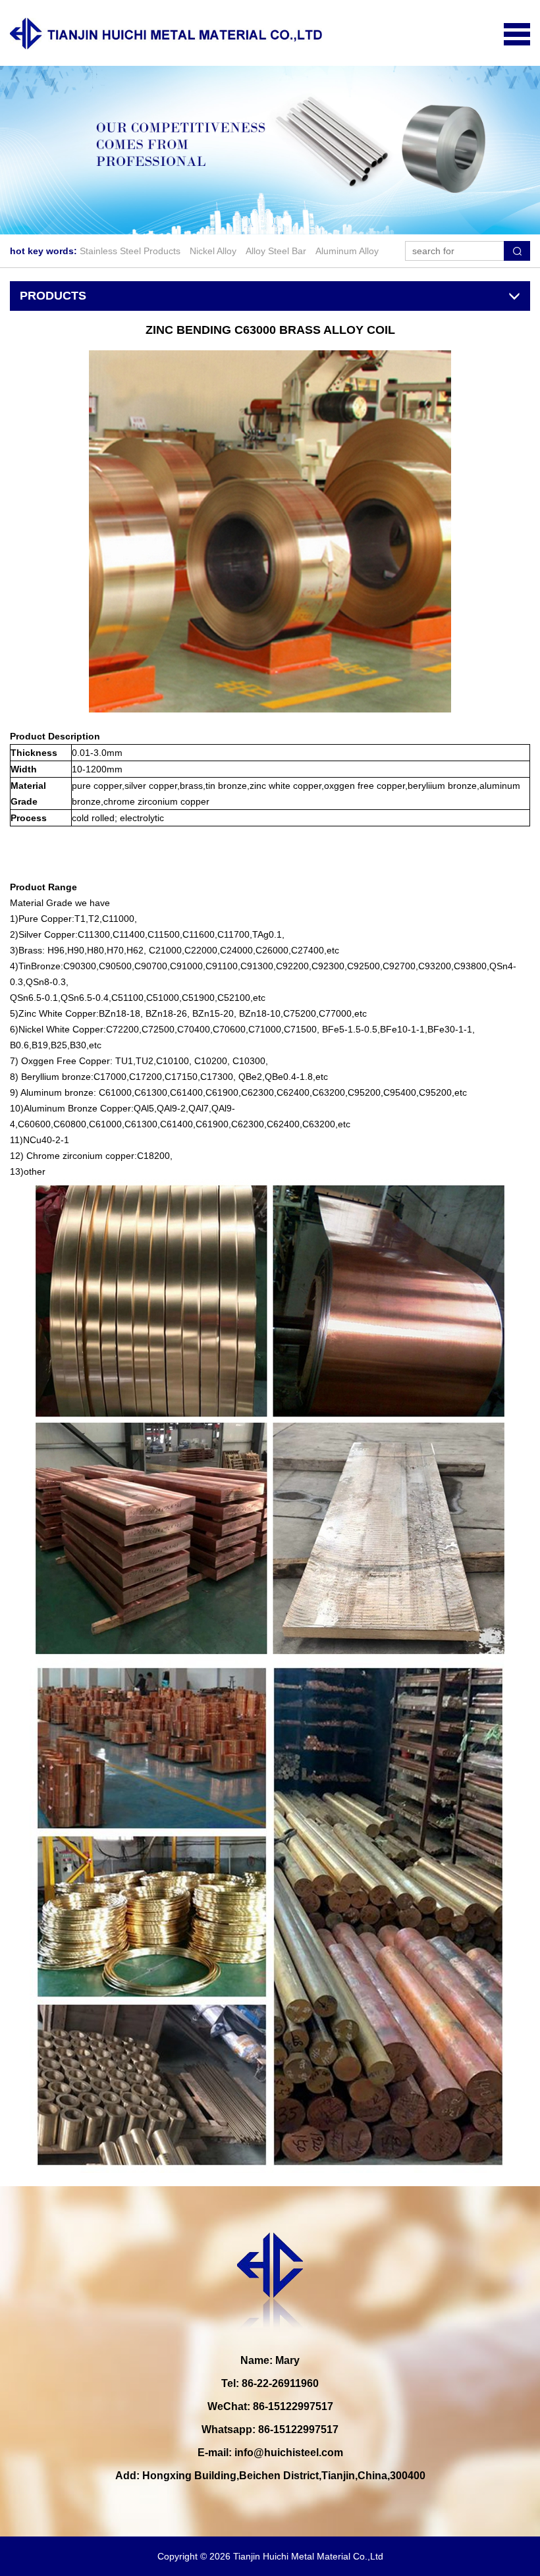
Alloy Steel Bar (276, 251)
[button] (254, 221)
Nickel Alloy (213, 251)
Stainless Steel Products (130, 251)
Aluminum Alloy (347, 251)
